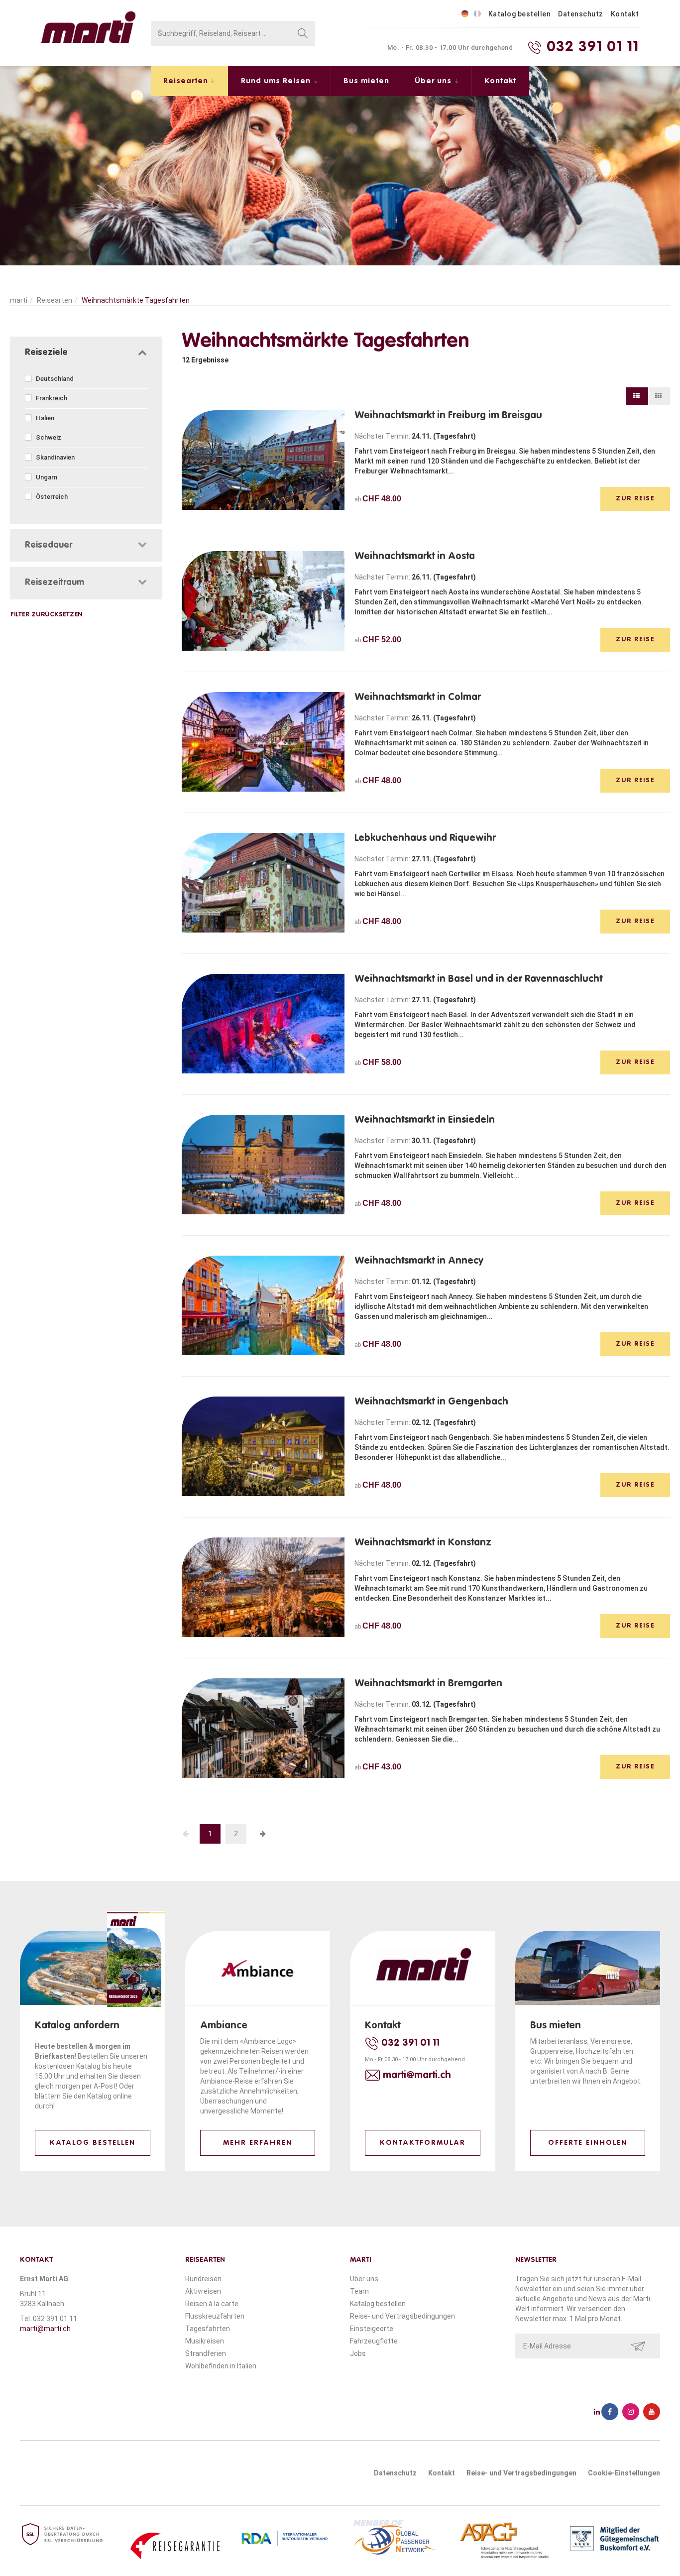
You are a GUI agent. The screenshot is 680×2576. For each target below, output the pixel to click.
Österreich (51, 497)
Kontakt (625, 14)
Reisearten (187, 81)
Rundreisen (203, 2279)
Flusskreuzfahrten (215, 2316)
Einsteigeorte (372, 2329)
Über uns (434, 81)
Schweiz (48, 437)
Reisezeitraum (55, 583)
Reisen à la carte (212, 2304)
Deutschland (54, 379)
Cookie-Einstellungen (624, 2473)
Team (359, 2291)
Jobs (358, 2353)
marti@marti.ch (45, 2329)
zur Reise (635, 499)
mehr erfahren (258, 2143)
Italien (44, 418)
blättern (48, 2096)
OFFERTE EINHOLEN (588, 2143)
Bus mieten (366, 81)
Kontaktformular (423, 2143)
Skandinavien (55, 457)
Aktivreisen (203, 2291)
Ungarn (46, 477)
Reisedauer (49, 545)
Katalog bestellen (520, 14)
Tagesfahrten (208, 2329)
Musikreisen (205, 2341)
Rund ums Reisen (277, 81)
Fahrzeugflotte (374, 2341)
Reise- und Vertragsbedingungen (402, 2316)
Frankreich (51, 398)
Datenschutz (581, 14)
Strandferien (206, 2353)
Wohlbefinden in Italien (221, 2366)
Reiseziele (46, 352)
